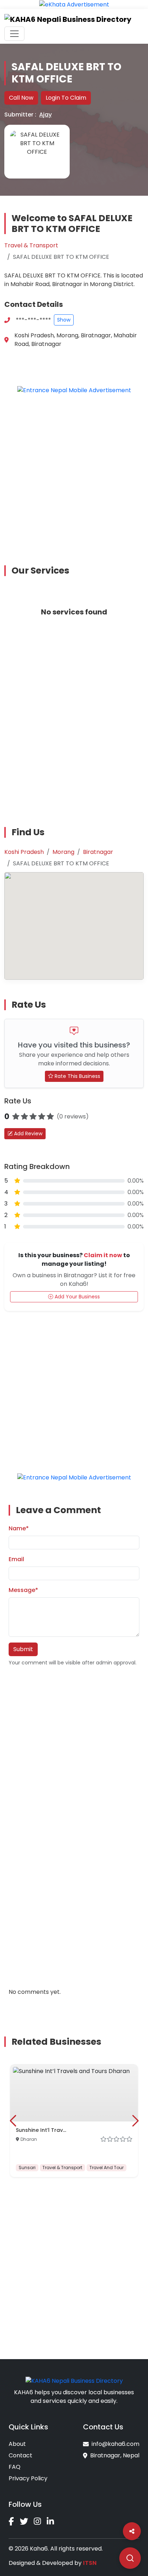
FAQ (15, 2467)
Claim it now (103, 1255)
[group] (74, 2121)
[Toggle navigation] (14, 34)
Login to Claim (66, 98)
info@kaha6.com (115, 2444)
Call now (21, 98)
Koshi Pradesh (24, 852)
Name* (19, 1528)
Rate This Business (77, 1076)
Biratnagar (98, 852)
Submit (23, 1649)
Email (16, 1559)
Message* (23, 1590)
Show (64, 320)
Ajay (45, 115)
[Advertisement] (74, 474)
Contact (20, 2455)
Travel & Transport (31, 245)
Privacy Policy (28, 2478)
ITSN (90, 2563)
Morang (63, 852)
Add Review (27, 1133)
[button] (13, 2121)
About (17, 2444)
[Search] (130, 2558)
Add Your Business (77, 1297)
